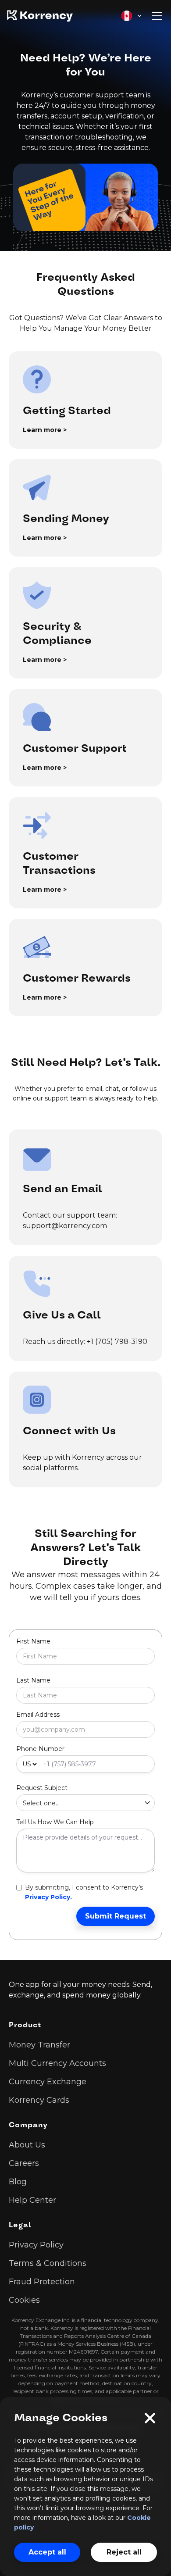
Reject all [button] (124, 2552)
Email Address (38, 1715)
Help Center (32, 2200)
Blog (18, 2182)
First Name (33, 1641)
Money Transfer (39, 2045)
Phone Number (40, 1749)
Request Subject (42, 1788)
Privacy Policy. (48, 1897)
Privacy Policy (36, 2245)
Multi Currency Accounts (57, 2063)
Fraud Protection (42, 2282)
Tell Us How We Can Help (55, 1822)
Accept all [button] (47, 2552)
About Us (27, 2145)
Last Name (33, 1680)
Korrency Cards (39, 2100)
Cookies (24, 2300)
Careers (24, 2163)
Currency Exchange (48, 2082)
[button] (132, 16)
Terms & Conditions (48, 2263)
